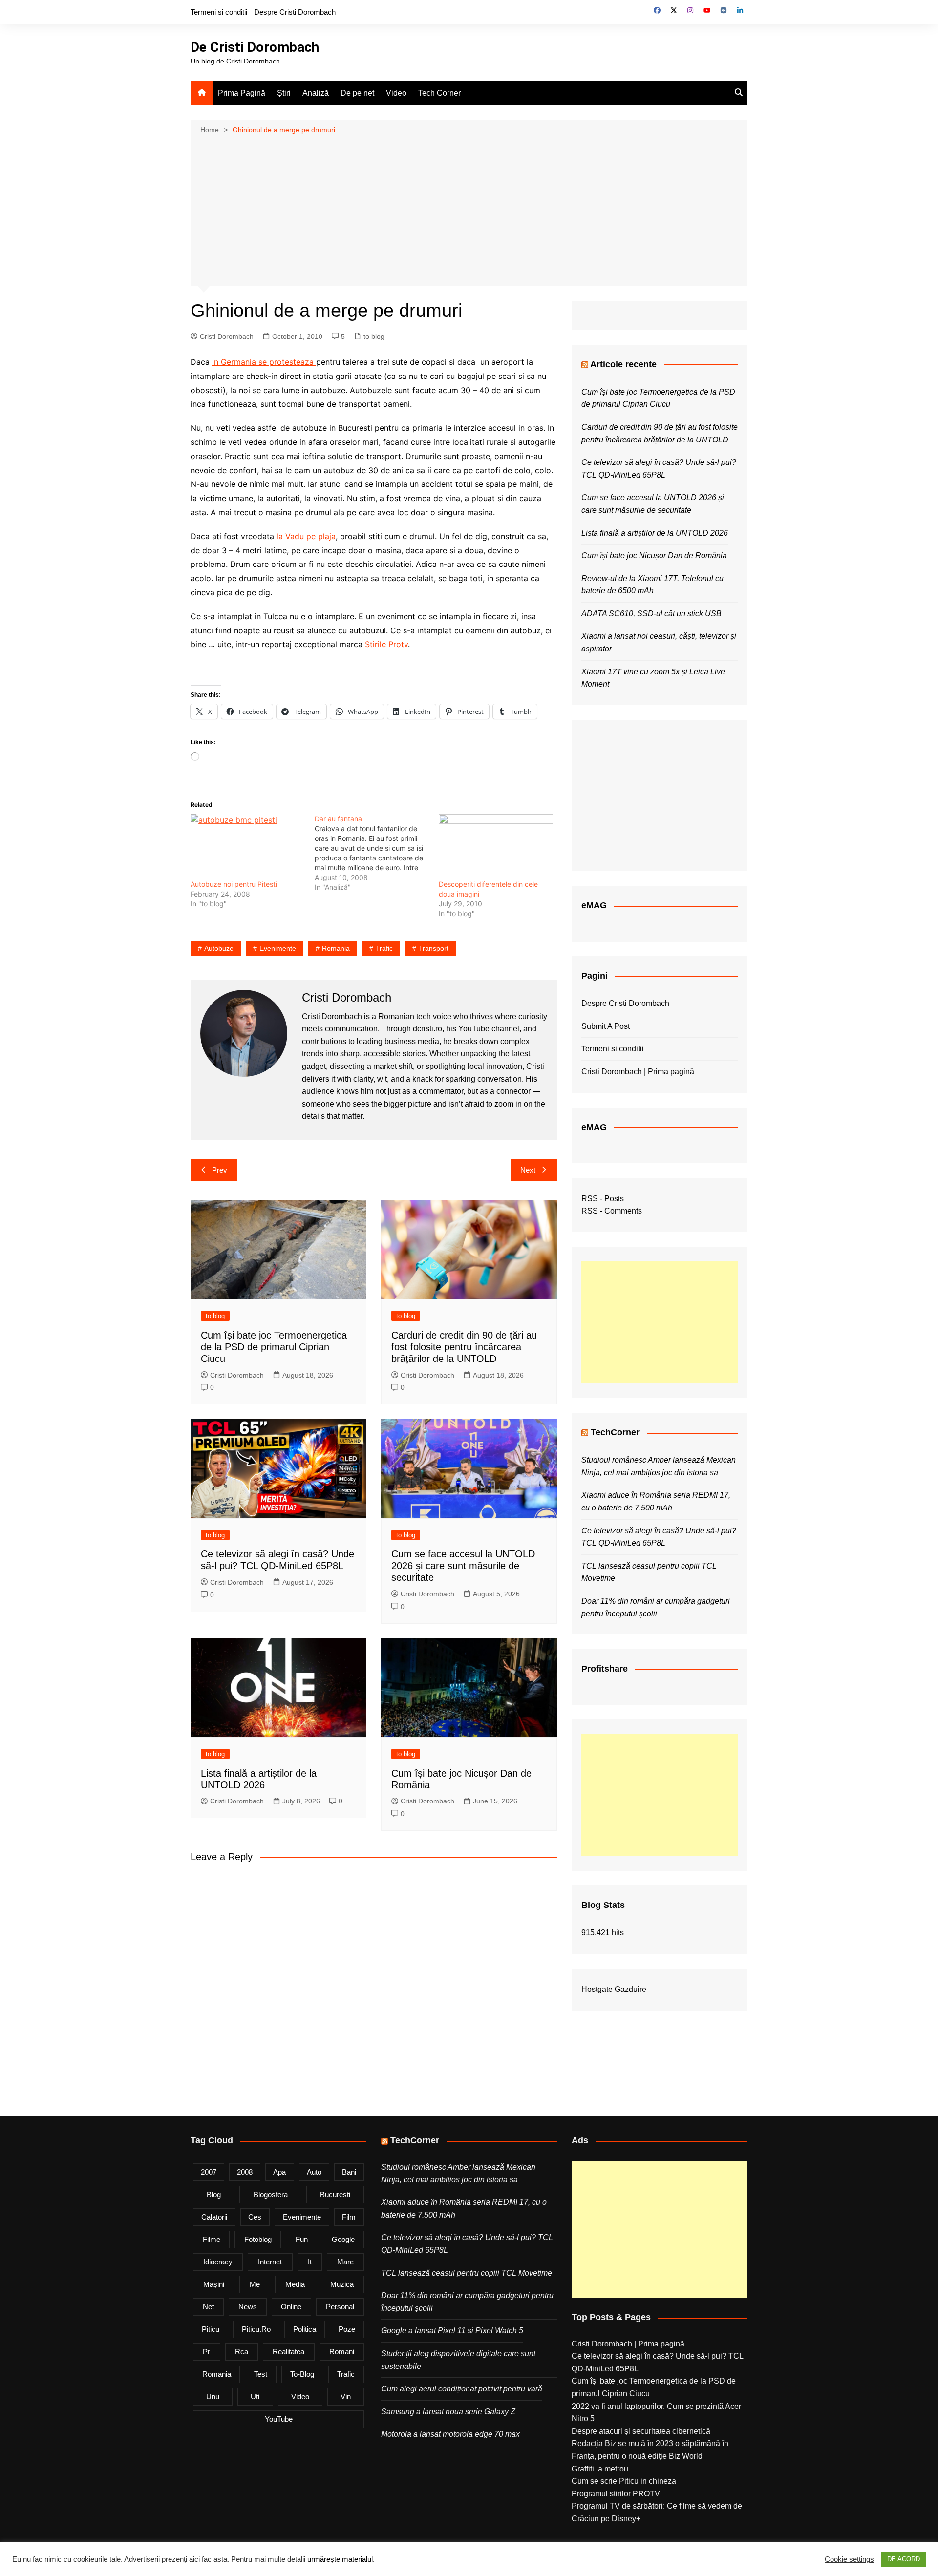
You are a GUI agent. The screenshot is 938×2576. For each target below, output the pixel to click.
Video (396, 93)
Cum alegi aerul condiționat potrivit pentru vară (462, 2389)
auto (314, 2172)
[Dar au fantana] (377, 853)
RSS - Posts (603, 1199)
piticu (211, 2329)
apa (279, 2172)
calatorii (214, 2217)
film (349, 2217)
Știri (284, 93)
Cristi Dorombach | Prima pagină (638, 1072)
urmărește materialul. (341, 2559)
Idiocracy (218, 2262)
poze (347, 2329)
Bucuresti (335, 2194)
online (291, 2307)
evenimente (278, 948)
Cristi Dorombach (227, 336)
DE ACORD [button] (904, 2559)
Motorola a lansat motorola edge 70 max (450, 2434)
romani (342, 2352)
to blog (374, 336)
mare (345, 2262)
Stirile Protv (386, 644)
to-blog (302, 2374)
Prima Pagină (242, 93)
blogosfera (271, 2194)
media (295, 2284)
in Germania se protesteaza (264, 362)
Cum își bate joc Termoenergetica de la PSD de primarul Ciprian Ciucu (274, 1347)
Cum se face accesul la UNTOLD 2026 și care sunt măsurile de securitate (463, 1566)
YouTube (279, 2419)
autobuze (219, 948)
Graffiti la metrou (600, 2469)
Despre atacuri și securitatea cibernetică (641, 2431)
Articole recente (623, 364)
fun (302, 2239)
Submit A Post (606, 1026)
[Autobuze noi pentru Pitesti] (248, 847)
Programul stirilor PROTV (616, 2494)
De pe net (357, 93)
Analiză (316, 93)
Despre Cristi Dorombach (295, 12)
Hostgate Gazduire (614, 1989)
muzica (342, 2284)
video (300, 2397)
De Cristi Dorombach (255, 47)
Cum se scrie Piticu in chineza (624, 2481)
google (343, 2239)
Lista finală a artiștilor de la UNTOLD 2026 (655, 533)
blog (214, 2194)
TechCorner (615, 1432)
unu (213, 2397)
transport (434, 948)
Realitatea (288, 2352)
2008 (245, 2172)
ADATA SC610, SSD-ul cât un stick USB (651, 614)
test (261, 2374)
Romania (336, 948)
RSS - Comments (612, 1211)
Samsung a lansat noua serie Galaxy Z (448, 2412)
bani (349, 2172)
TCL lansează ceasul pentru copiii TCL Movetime (467, 2273)
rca (242, 2352)
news (248, 2307)
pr (206, 2352)
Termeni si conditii (219, 12)
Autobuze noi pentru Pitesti (234, 884)
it (310, 2262)
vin (346, 2397)
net (208, 2307)
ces (255, 2217)
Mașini (214, 2284)
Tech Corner (439, 93)
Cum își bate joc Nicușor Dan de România (654, 555)
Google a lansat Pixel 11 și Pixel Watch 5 (452, 2331)
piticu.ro (256, 2329)
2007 (209, 2172)
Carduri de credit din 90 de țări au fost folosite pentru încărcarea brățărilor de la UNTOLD (464, 1347)
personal (340, 2307)
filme (212, 2239)
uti (255, 2397)
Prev (220, 1170)
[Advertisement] (469, 209)
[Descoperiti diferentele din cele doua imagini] (496, 847)
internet (270, 2262)
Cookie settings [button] (849, 2559)
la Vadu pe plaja (306, 536)
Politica (305, 2329)
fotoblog (258, 2239)
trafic (384, 948)
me (255, 2284)
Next (528, 1170)
